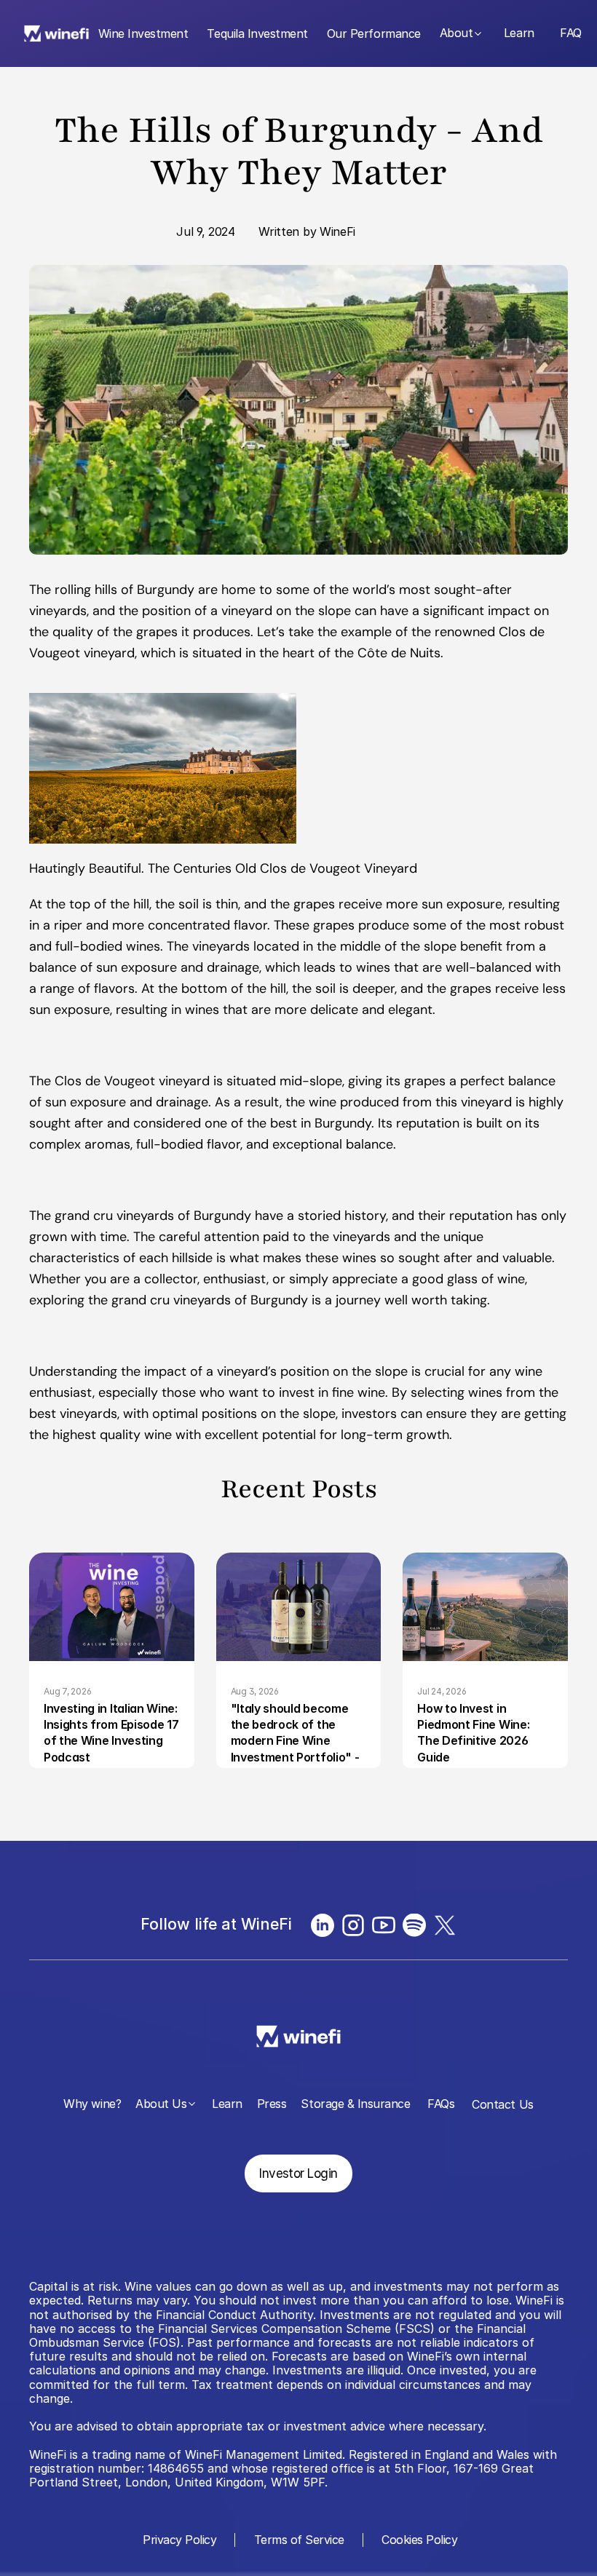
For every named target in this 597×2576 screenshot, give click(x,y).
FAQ (571, 33)
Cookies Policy (419, 2540)
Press (272, 2104)
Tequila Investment (257, 33)
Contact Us (502, 2104)
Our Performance (374, 33)
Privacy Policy (178, 2540)
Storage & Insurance (355, 2104)
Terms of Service (299, 2540)
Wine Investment (143, 33)
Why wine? (92, 2104)
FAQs (441, 2104)
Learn (519, 33)
